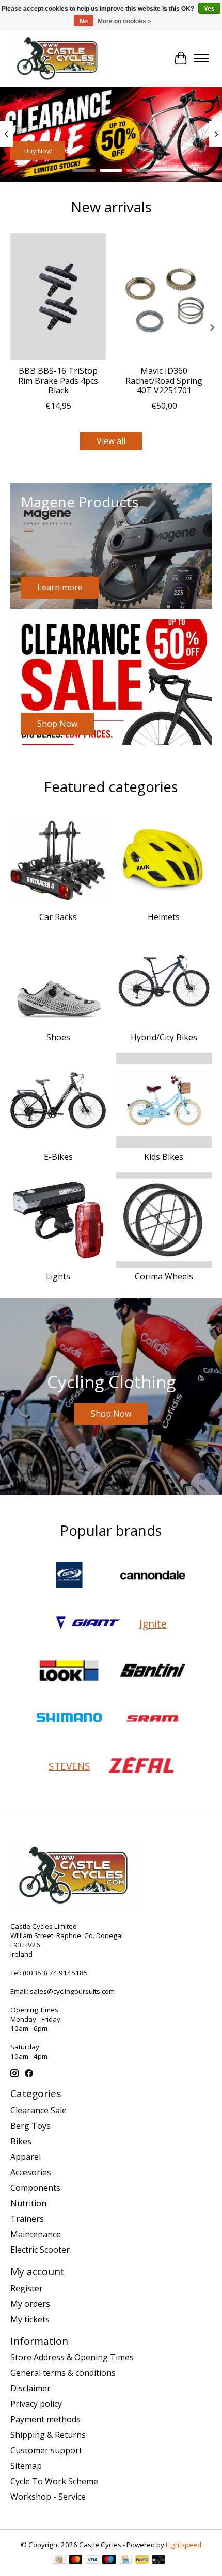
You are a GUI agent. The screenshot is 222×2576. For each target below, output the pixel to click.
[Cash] (59, 2561)
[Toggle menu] (201, 58)
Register (27, 2288)
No (84, 21)
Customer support (46, 2450)
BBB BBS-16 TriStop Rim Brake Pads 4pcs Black (58, 381)
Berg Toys (30, 2126)
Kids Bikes (164, 1157)
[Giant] (88, 1624)
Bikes (21, 2141)
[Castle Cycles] (57, 58)
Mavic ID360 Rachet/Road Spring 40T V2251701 (164, 381)
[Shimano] (69, 1719)
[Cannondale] (153, 1576)
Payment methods (45, 2419)
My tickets (30, 2319)
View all (111, 441)
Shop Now (40, 150)
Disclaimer (30, 2388)
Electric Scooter (40, 2250)
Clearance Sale (38, 2110)
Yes (209, 9)
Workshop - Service (48, 2497)
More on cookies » (124, 21)
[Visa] (92, 2561)
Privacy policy (36, 2404)
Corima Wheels (164, 1276)
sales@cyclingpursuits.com (72, 1991)
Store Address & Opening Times (72, 2357)
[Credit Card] (125, 2561)
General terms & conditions (63, 2373)
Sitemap (26, 2466)
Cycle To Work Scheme (54, 2481)
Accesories (31, 2172)
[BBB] (69, 1576)
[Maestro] (109, 2561)
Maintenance (36, 2234)
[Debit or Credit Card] (158, 2561)
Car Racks (58, 917)
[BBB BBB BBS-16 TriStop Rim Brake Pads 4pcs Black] (58, 297)
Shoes (58, 1037)
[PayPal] (142, 2561)
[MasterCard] (76, 2561)
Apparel (26, 2157)
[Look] (69, 1671)
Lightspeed (184, 2545)
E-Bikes (58, 1157)
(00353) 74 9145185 (55, 1973)
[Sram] (153, 1719)
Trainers (27, 2219)
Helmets (164, 917)
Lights (58, 1276)
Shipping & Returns (48, 2435)
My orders (30, 2304)
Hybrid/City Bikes (164, 1037)
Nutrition (28, 2203)
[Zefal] (141, 1766)
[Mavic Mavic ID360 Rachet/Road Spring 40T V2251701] (164, 297)
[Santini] (153, 1671)
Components (35, 2188)
